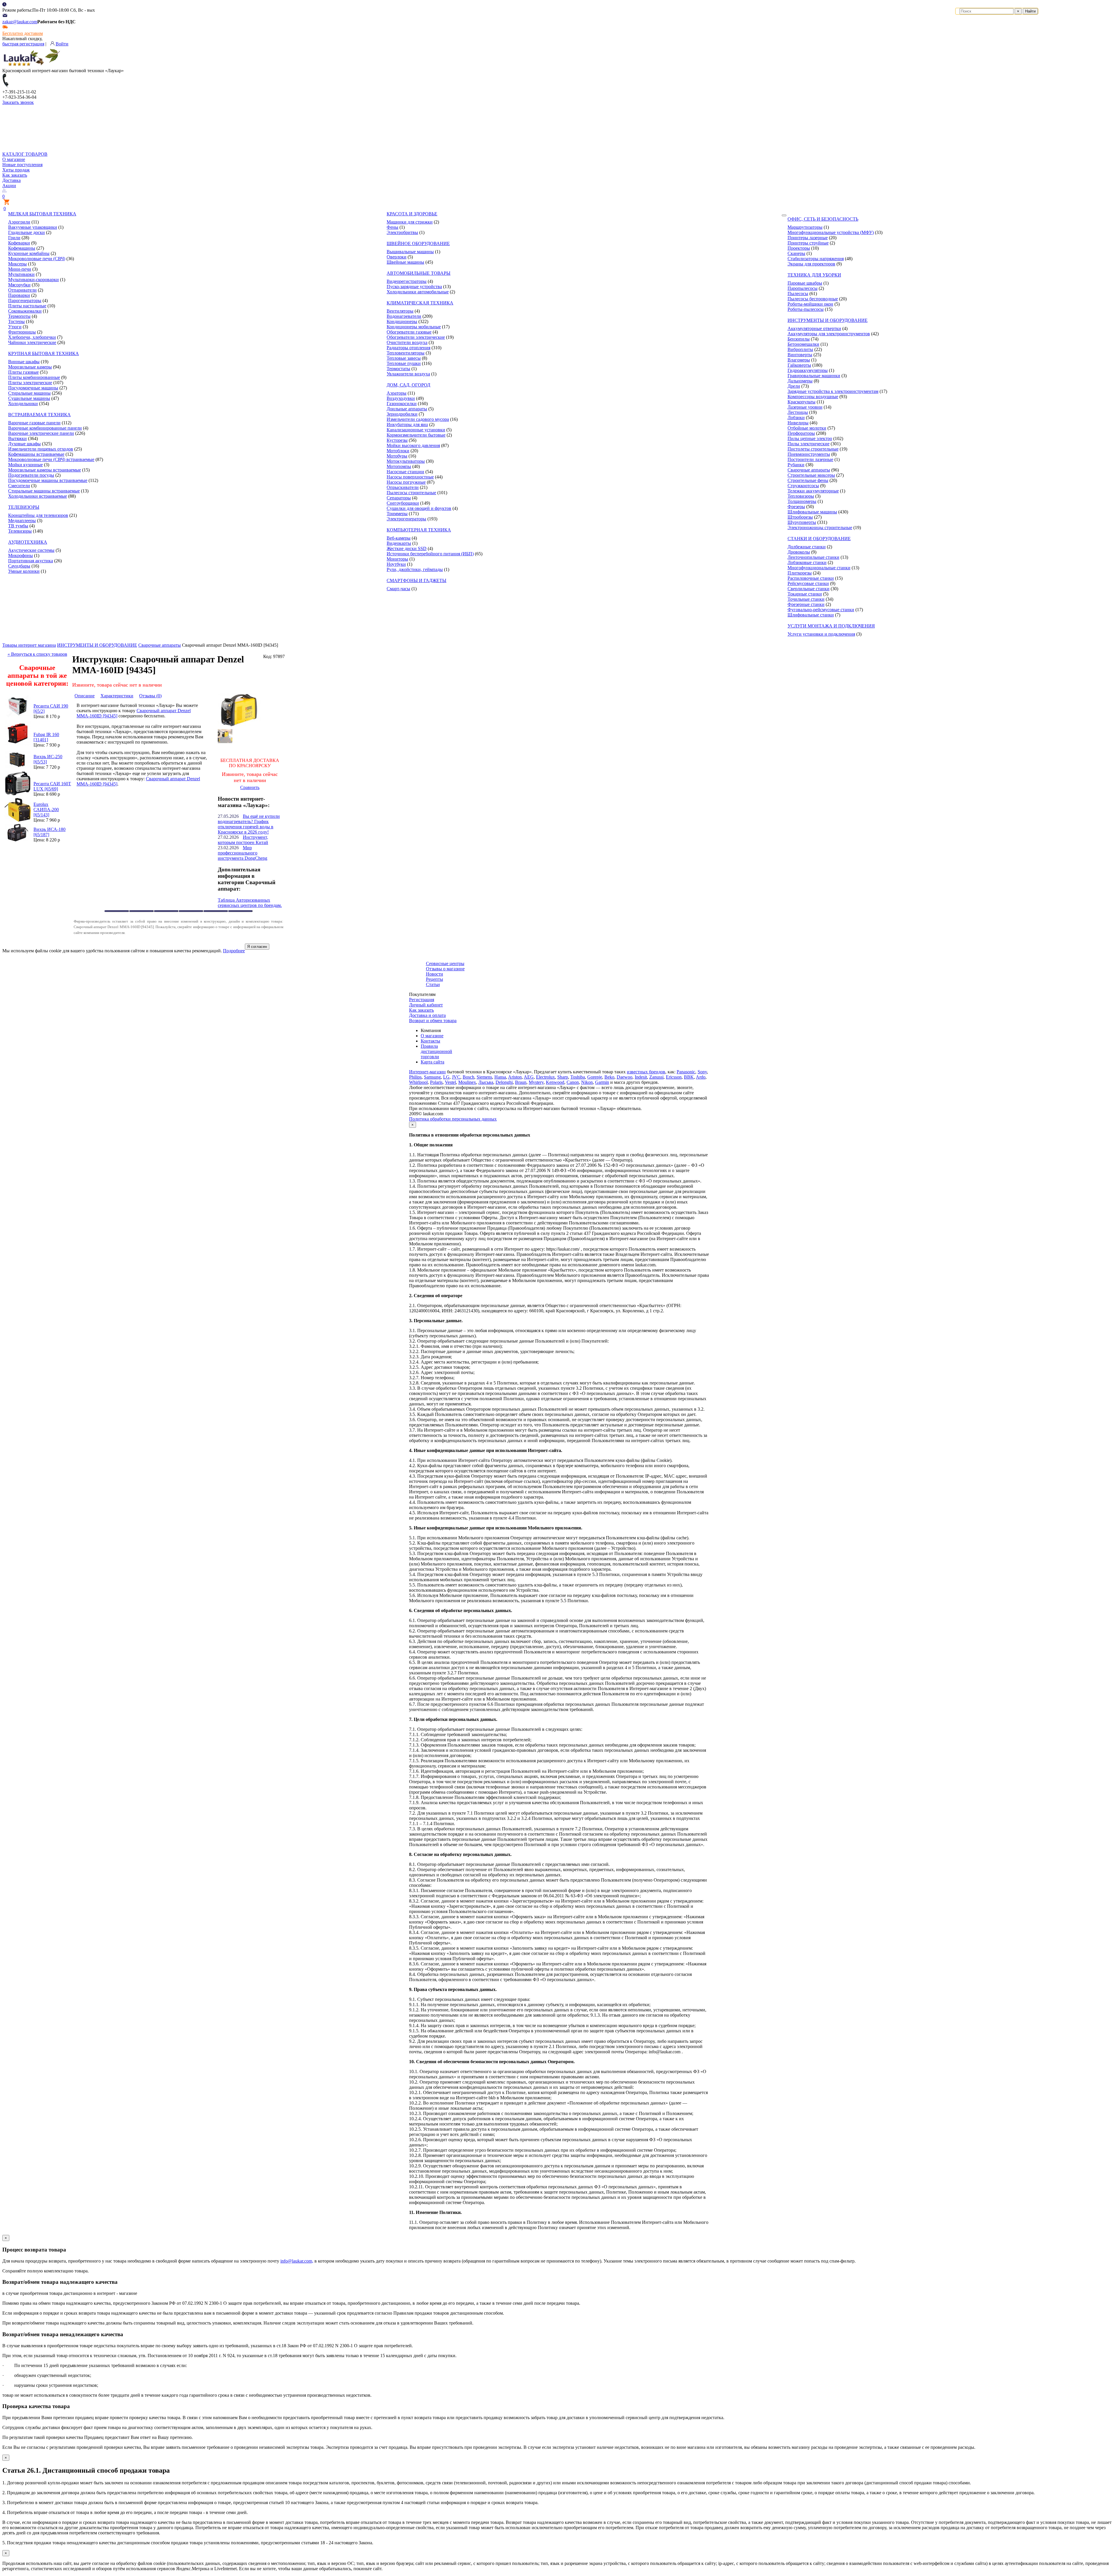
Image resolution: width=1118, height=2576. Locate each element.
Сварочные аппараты (809, 470)
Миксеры (17, 264)
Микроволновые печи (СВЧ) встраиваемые (51, 459)
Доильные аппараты (407, 409)
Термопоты (19, 316)
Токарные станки (805, 594)
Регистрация (422, 1000)
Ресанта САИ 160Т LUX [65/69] (52, 786)
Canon (573, 1082)
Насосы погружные (406, 482)
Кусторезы (397, 440)
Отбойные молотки (807, 428)
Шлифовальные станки (811, 615)
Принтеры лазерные (808, 238)
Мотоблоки (398, 451)
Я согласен (257, 947)
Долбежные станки (807, 547)
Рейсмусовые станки (808, 583)
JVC (456, 1077)
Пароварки (19, 295)
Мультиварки (21, 274)
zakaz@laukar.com (20, 22)
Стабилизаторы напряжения (816, 259)
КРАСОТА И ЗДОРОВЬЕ (412, 214)
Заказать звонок (18, 102)
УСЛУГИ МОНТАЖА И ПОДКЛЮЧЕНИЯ (831, 626)
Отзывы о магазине (445, 969)
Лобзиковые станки (807, 562)
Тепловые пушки (404, 363)
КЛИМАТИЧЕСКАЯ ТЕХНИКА (420, 303)
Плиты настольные (27, 306)
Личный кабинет (426, 1005)
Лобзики (796, 417)
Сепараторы (399, 498)
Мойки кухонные (25, 465)
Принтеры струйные (808, 243)
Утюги (15, 327)
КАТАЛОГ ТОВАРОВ (25, 154)
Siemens (484, 1077)
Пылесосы (798, 294)
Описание (85, 696)
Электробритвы (402, 232)
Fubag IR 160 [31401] (46, 737)
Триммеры (397, 514)
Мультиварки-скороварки (33, 280)
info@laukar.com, (297, 2261)
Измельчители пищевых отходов (41, 449)
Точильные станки (806, 599)
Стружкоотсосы (803, 486)
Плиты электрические (30, 383)
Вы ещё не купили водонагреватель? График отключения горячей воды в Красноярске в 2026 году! (249, 824)
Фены (392, 227)
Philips (415, 1077)
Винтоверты (800, 355)
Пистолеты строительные (813, 449)
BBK (689, 1077)
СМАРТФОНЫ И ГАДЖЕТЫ (416, 580)
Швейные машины (405, 262)
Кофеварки (19, 243)
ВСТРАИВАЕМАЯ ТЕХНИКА (39, 415)
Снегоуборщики (403, 503)
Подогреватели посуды (31, 475)
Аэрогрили (19, 222)
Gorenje (595, 1077)
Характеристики (117, 696)
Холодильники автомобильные (418, 292)
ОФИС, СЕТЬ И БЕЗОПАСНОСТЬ (823, 219)
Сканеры (796, 253)
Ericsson (674, 1077)
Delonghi (504, 1082)
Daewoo (625, 1077)
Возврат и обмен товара (433, 1021)
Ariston (515, 1077)
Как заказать (15, 175)
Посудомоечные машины (33, 388)
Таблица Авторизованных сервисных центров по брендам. (250, 903)
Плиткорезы (800, 573)
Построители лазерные (810, 459)
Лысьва (486, 1082)
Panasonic (686, 1072)
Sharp (563, 1077)
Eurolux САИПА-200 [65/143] (46, 810)
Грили (14, 238)
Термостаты (398, 369)
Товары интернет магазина (29, 645)
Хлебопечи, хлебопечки (32, 337)
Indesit (641, 1077)
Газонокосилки (402, 404)
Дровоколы (799, 552)
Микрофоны (21, 555)
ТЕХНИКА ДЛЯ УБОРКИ (814, 275)
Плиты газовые (23, 372)
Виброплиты (800, 349)
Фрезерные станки (806, 604)
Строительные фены (808, 480)
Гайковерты (799, 365)
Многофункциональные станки (819, 568)
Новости (435, 974)
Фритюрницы (22, 332)
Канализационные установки (416, 430)
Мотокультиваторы (406, 461)
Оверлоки (397, 257)
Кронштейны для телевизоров (38, 515)
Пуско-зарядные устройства (414, 287)
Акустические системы (31, 550)
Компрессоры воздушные (813, 397)
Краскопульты (802, 402)
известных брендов (646, 1072)
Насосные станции (405, 472)
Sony (702, 1072)
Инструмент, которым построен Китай (243, 840)
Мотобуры (397, 456)
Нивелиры (798, 423)
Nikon (587, 1082)
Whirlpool (418, 1082)
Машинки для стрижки (410, 222)
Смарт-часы (398, 589)
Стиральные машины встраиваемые (44, 491)
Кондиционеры (402, 321)
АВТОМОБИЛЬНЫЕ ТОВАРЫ (419, 273)
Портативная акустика (31, 561)
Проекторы (799, 248)
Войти (62, 44)
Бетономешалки (803, 344)
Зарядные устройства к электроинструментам (833, 391)
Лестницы (798, 412)
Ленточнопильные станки (813, 557)
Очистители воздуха (407, 342)
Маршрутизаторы (805, 227)
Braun (521, 1082)
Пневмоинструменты (809, 454)
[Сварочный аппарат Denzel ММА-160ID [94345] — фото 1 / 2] (240, 726)
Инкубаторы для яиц (407, 424)
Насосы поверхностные (410, 477)
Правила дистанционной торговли (436, 1051)
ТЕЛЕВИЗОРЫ (24, 507)
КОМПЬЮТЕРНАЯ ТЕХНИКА (419, 530)
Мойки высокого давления (413, 445)
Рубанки (796, 465)
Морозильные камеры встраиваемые (45, 470)
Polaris (436, 1082)
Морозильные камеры (30, 367)
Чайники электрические (32, 342)
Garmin (602, 1082)
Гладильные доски (26, 232)
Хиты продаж (16, 170)
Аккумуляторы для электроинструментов (829, 334)
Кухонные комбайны (29, 253)
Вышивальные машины (410, 252)
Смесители (19, 486)
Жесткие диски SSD (407, 548)
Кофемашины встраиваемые (36, 454)
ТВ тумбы (18, 526)
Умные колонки (24, 571)
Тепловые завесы (404, 358)
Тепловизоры (801, 496)
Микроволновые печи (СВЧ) (37, 259)
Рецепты (435, 979)
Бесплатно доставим (23, 33)
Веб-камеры (399, 538)
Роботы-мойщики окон (810, 304)
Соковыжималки (25, 311)
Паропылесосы (803, 288)
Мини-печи (20, 269)
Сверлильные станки (809, 589)
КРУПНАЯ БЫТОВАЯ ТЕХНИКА (44, 353)
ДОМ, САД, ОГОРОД (408, 385)
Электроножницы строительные (820, 528)
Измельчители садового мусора (418, 419)
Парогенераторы (25, 300)
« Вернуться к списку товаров (37, 654)
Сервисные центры (445, 963)
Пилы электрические (809, 444)
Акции (9, 186)
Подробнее (234, 951)
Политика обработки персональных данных (453, 1119)
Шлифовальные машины (812, 512)
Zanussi (656, 1077)
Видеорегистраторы (407, 281)
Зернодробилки (402, 414)
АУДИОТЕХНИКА (28, 542)
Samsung (432, 1077)
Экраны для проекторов (811, 264)
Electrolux (545, 1077)
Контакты (430, 1041)
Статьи (433, 984)
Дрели (794, 386)
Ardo (701, 1077)
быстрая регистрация (23, 44)
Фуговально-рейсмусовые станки (821, 610)
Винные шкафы (24, 362)
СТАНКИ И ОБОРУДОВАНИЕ (819, 539)
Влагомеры (799, 360)
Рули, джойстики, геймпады (415, 569)
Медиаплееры (22, 521)
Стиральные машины (29, 393)
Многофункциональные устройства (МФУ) (831, 232)
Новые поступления (22, 165)
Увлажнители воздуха (408, 374)
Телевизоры (20, 531)
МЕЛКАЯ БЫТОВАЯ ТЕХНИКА (42, 214)
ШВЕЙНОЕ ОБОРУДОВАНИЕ (418, 243)
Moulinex (467, 1082)
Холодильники (23, 404)
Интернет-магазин (427, 1072)
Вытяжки (17, 438)
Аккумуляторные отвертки (814, 328)
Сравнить (250, 787)
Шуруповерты (802, 522)
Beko (609, 1077)
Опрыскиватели (403, 487)
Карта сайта (432, 1062)
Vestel (450, 1082)
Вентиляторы (400, 311)
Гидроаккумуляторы (808, 370)
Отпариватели (22, 290)
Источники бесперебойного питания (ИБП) (430, 554)
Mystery (536, 1082)
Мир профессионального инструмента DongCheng (243, 853)
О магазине (14, 159)
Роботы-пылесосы (806, 309)
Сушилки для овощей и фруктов (419, 508)
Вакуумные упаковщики (33, 227)
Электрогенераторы (406, 519)
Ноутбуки (396, 564)
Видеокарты (399, 543)
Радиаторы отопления (408, 348)
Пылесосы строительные (411, 493)
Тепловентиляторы (406, 353)
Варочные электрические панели (41, 433)
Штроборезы (800, 517)
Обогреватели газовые (409, 332)
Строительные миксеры (811, 475)
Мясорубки (19, 285)
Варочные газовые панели (34, 423)
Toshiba (578, 1077)
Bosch (468, 1077)
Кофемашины (22, 248)
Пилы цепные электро (810, 438)
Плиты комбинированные (34, 377)
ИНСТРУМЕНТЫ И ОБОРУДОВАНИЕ (828, 320)
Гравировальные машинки (814, 376)
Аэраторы (397, 393)
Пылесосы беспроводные (813, 299)
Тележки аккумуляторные (813, 491)
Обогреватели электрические (416, 337)
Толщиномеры (802, 501)
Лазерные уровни (805, 407)
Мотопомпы (399, 466)
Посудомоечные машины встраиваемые (48, 480)
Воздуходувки (401, 398)
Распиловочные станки (811, 578)
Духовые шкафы (24, 444)
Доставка (12, 180)
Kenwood (555, 1082)
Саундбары (19, 566)
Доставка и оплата (427, 1015)
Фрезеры (796, 507)
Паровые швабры (805, 283)
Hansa (500, 1077)
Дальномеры (800, 381)
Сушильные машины (29, 398)
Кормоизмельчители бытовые (416, 435)
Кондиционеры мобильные (414, 327)
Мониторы (397, 559)
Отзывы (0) (150, 696)
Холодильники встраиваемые (38, 496)
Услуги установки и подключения (821, 634)
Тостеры (16, 321)
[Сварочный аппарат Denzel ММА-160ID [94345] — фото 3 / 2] (225, 742)
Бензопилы (799, 339)
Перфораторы (801, 433)
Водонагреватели (404, 316)
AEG (529, 1077)
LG (446, 1077)
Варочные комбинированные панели (45, 428)
